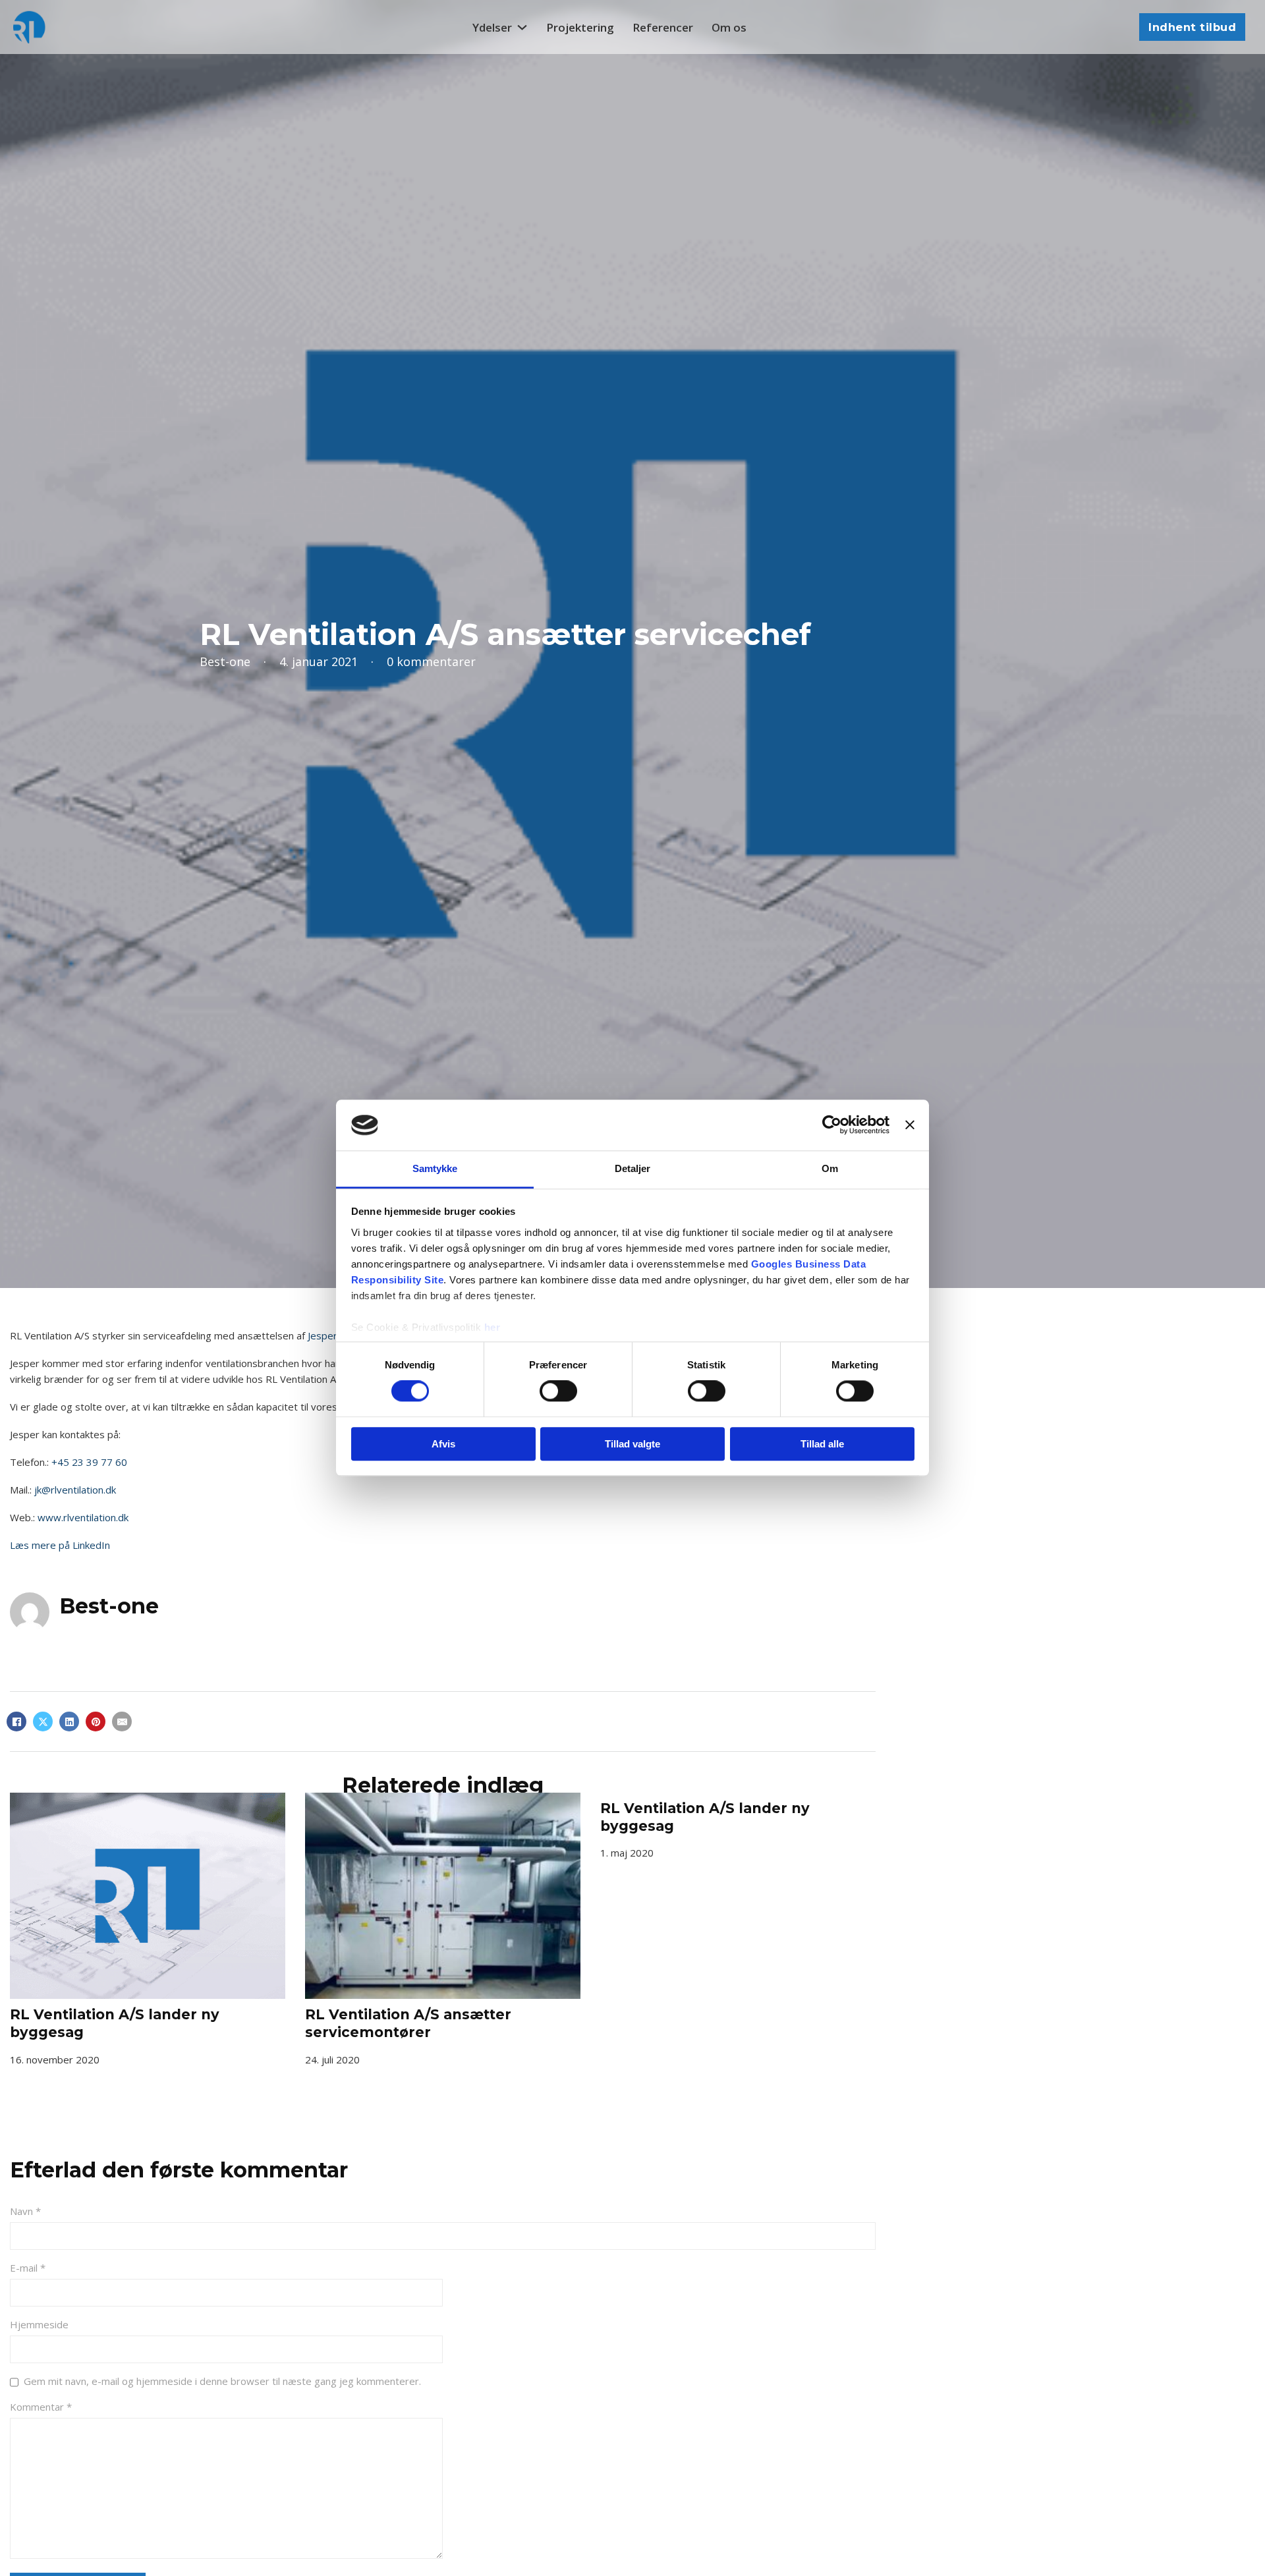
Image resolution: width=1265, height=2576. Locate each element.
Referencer (663, 27)
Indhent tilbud (1192, 27)
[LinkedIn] (69, 1722)
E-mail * (28, 2268)
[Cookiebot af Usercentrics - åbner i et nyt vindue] (832, 1125)
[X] (43, 1722)
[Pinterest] (96, 1722)
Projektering (580, 27)
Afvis (443, 1444)
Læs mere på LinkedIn (60, 1545)
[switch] (558, 1391)
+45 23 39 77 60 (89, 1462)
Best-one (109, 1606)
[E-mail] (122, 1722)
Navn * (25, 2211)
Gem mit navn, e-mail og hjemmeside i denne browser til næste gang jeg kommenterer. (222, 2381)
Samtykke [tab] (435, 1168)
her (492, 1327)
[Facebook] (16, 1722)
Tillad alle (822, 1444)
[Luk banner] (910, 1125)
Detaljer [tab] (633, 1168)
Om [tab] (830, 1168)
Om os (729, 27)
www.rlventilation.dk (83, 1517)
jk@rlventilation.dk (75, 1490)
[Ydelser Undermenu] (522, 27)
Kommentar (41, 2407)
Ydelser (492, 27)
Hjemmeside (39, 2324)
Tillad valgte (632, 1444)
